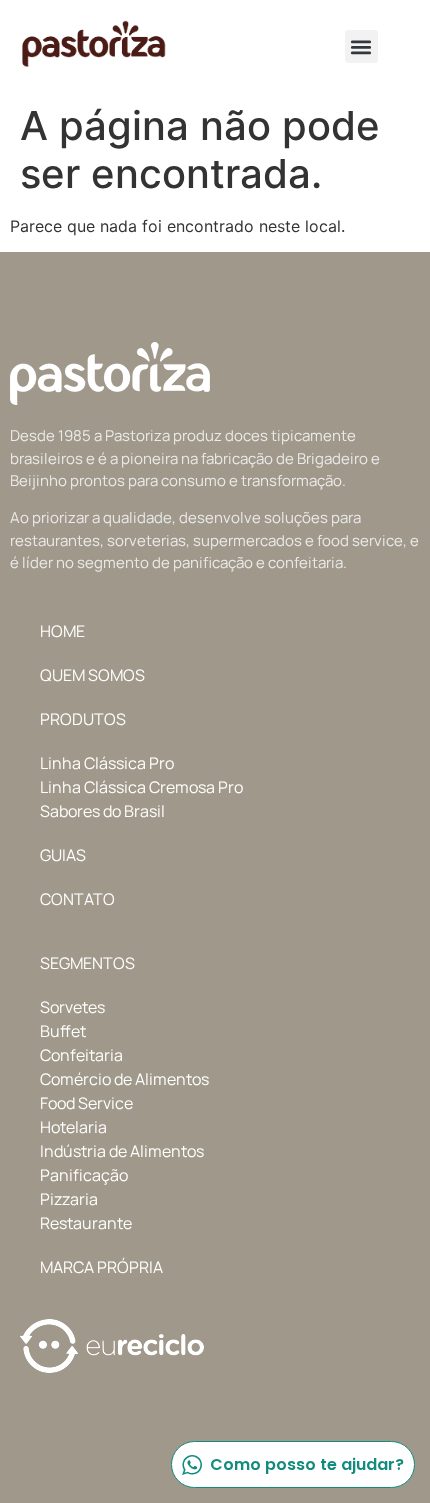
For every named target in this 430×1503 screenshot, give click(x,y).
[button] (361, 46)
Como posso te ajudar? (307, 1464)
